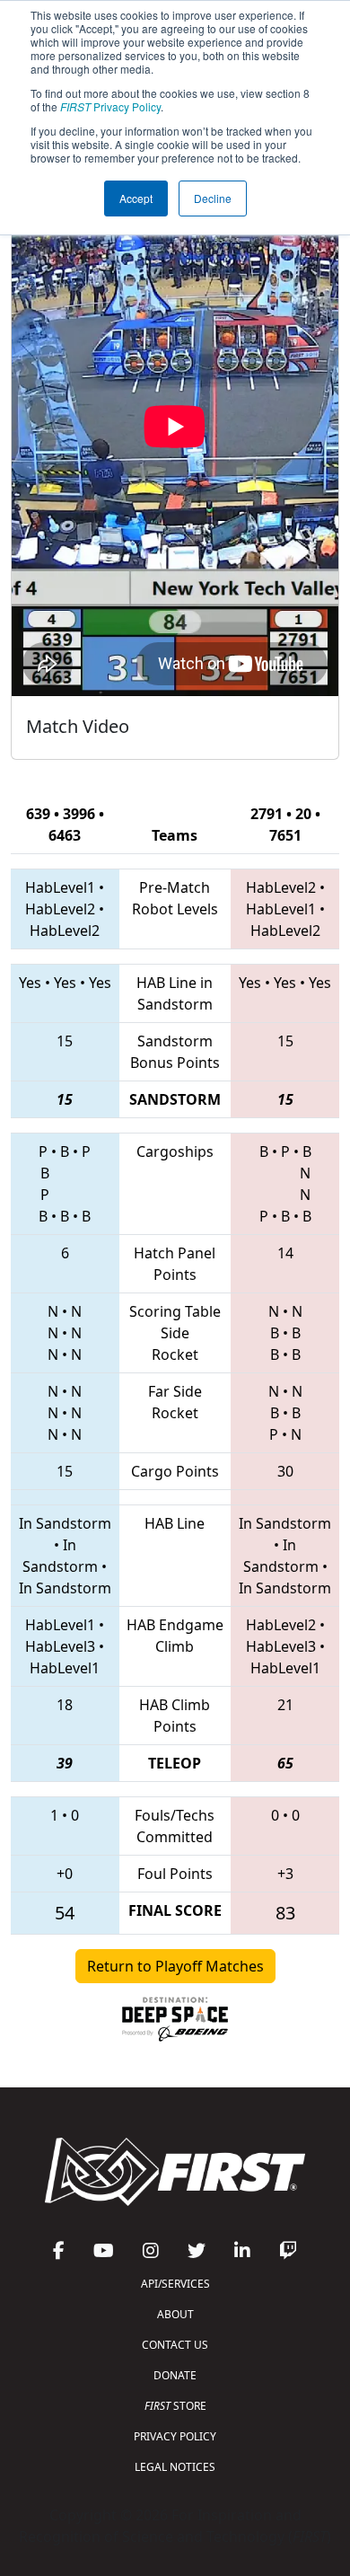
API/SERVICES (175, 2284)
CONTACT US (175, 2345)
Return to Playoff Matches (175, 1966)
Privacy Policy (110, 106)
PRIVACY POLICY (175, 2436)
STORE (175, 2406)
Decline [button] (213, 198)
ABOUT (175, 2314)
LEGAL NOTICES (175, 2467)
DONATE (175, 2375)
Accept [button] (136, 198)
